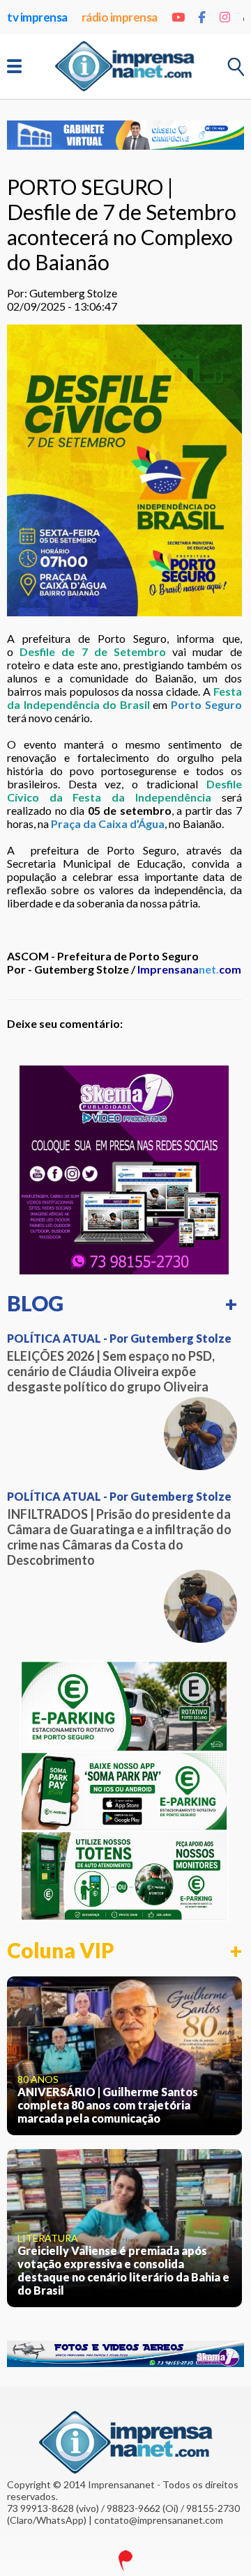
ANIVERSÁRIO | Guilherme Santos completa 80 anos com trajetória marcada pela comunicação (108, 2105)
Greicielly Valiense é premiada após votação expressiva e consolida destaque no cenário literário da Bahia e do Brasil (123, 2270)
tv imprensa (37, 17)
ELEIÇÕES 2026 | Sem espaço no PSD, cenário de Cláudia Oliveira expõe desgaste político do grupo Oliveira (111, 1371)
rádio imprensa (120, 17)
